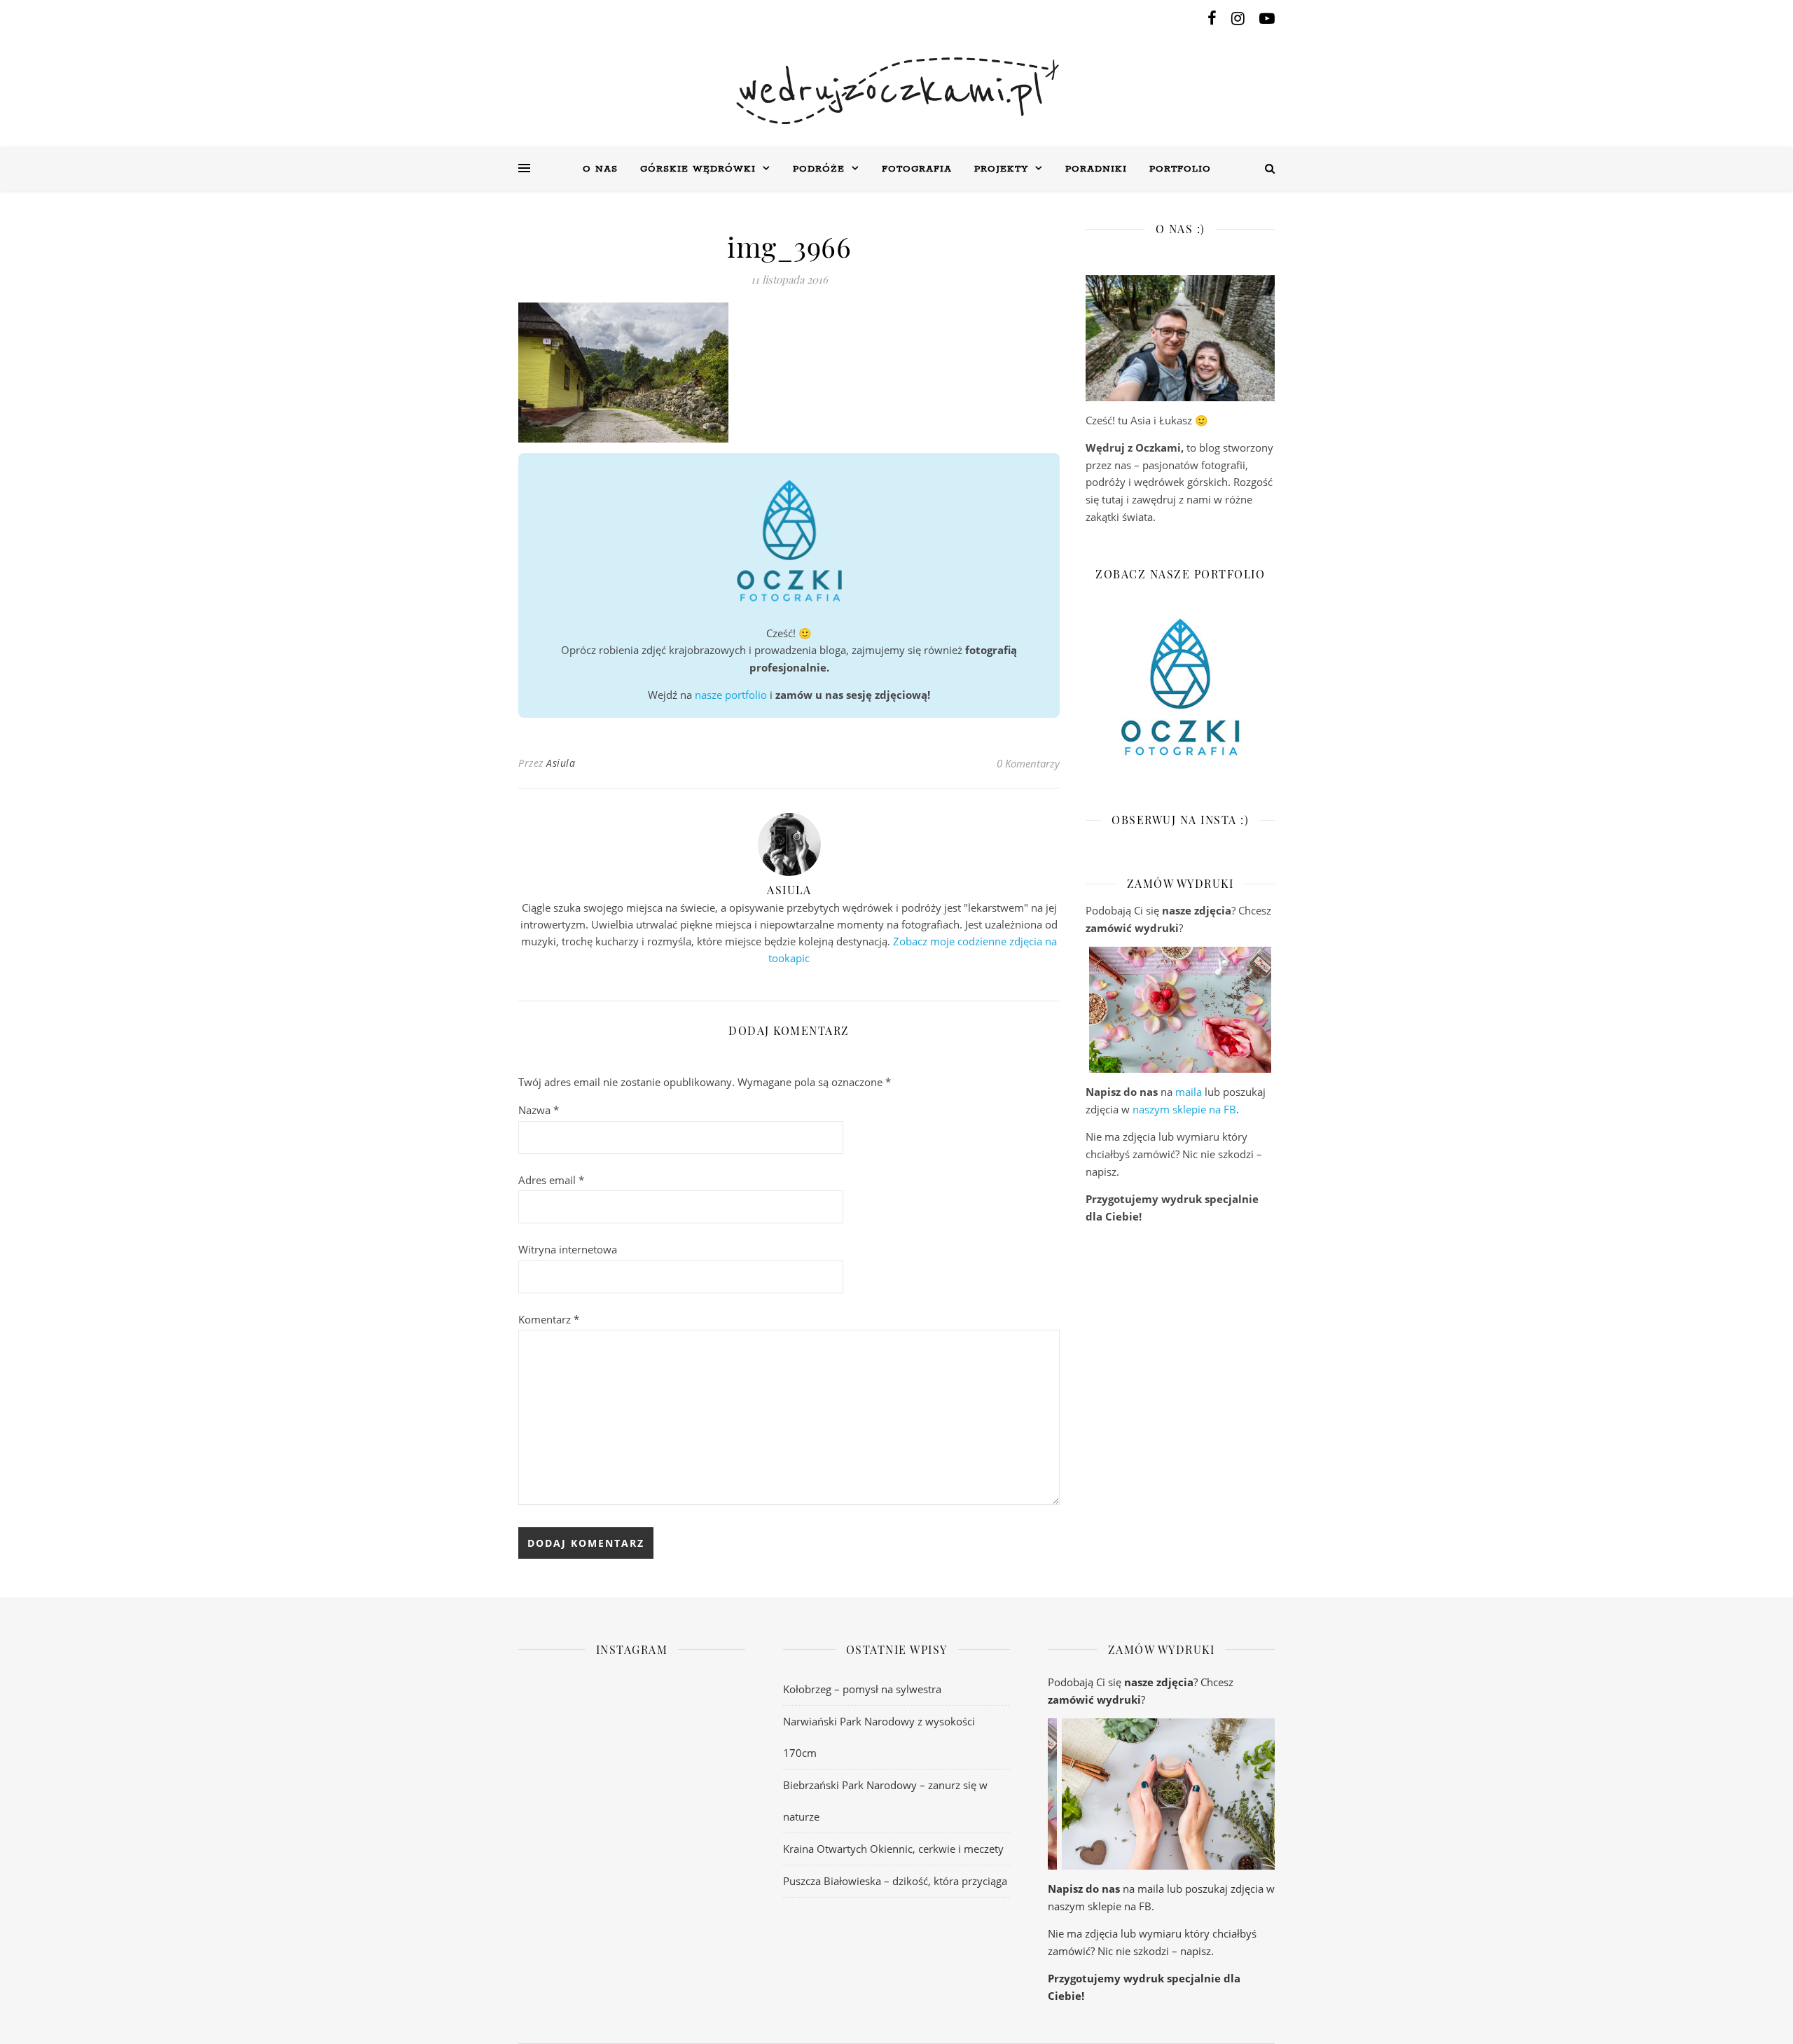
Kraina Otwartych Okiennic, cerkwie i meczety (893, 1849)
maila (1189, 1092)
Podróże (819, 169)
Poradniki (1096, 169)
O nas (600, 169)
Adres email (551, 1180)
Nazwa (539, 1110)
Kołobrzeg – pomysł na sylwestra (862, 1689)
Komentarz (549, 1319)
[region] (1180, 1010)
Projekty (1001, 169)
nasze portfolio (731, 695)
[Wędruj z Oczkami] (896, 91)
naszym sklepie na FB (1184, 1109)
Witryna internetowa (568, 1249)
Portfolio (1180, 169)
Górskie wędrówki (698, 169)
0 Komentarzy (1028, 763)
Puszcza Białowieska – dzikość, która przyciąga (895, 1881)
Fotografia (917, 169)
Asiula (561, 763)
